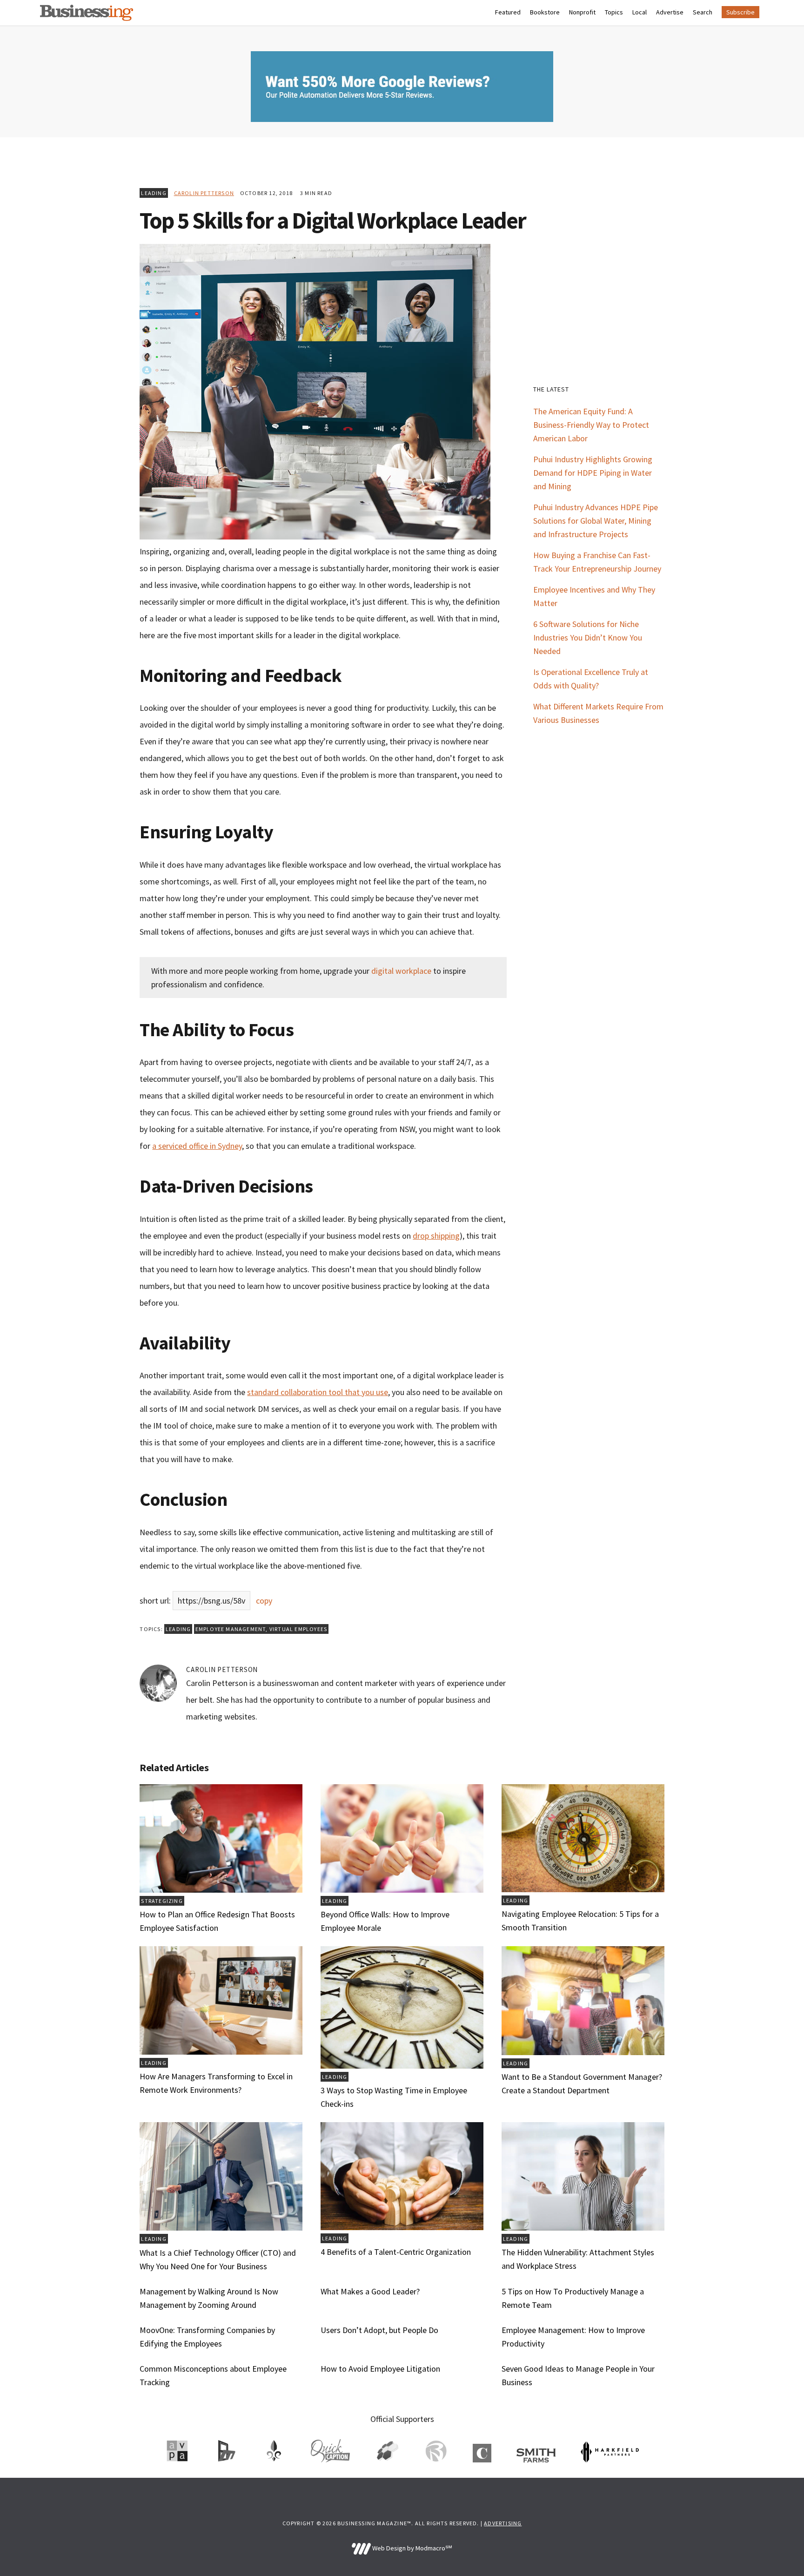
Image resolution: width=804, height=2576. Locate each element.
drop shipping (436, 1236)
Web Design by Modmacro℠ (411, 2548)
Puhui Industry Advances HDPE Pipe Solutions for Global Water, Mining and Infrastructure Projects (596, 521)
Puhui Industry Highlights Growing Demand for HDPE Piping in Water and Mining (593, 473)
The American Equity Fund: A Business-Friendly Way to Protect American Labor (591, 425)
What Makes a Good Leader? (370, 2291)
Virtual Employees (298, 1629)
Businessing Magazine (87, 13)
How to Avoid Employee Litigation (380, 2369)
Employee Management (231, 1629)
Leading (154, 193)
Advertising (503, 2523)
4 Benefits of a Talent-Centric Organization (396, 2252)
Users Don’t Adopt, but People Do (379, 2330)
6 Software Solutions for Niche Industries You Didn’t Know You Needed (588, 637)
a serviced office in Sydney (197, 1146)
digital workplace (401, 971)
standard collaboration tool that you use (318, 1392)
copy (264, 1601)
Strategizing (162, 1901)
